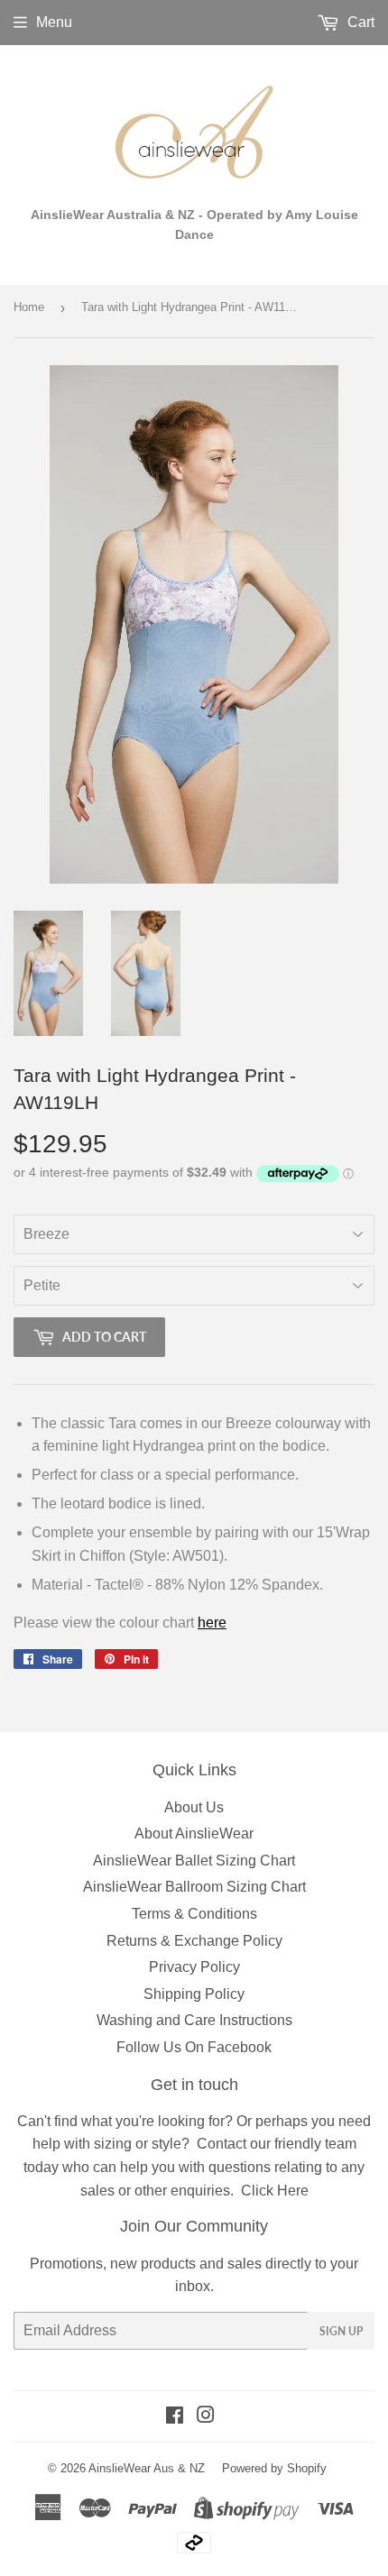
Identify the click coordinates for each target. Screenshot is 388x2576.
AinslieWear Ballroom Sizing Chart (194, 1887)
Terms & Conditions (194, 1914)
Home (29, 307)
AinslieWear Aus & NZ (147, 2468)
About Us (194, 1807)
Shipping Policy (194, 1994)
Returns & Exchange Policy (194, 1941)
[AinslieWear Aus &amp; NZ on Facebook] (175, 2417)
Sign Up (341, 2331)
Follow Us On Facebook (194, 2047)
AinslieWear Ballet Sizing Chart (194, 1861)
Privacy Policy (194, 1967)
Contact (222, 2144)
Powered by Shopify (274, 2468)
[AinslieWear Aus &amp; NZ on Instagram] (206, 2417)
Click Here (275, 2191)
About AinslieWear (194, 1833)
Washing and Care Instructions (194, 2020)
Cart (359, 22)
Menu (54, 22)
